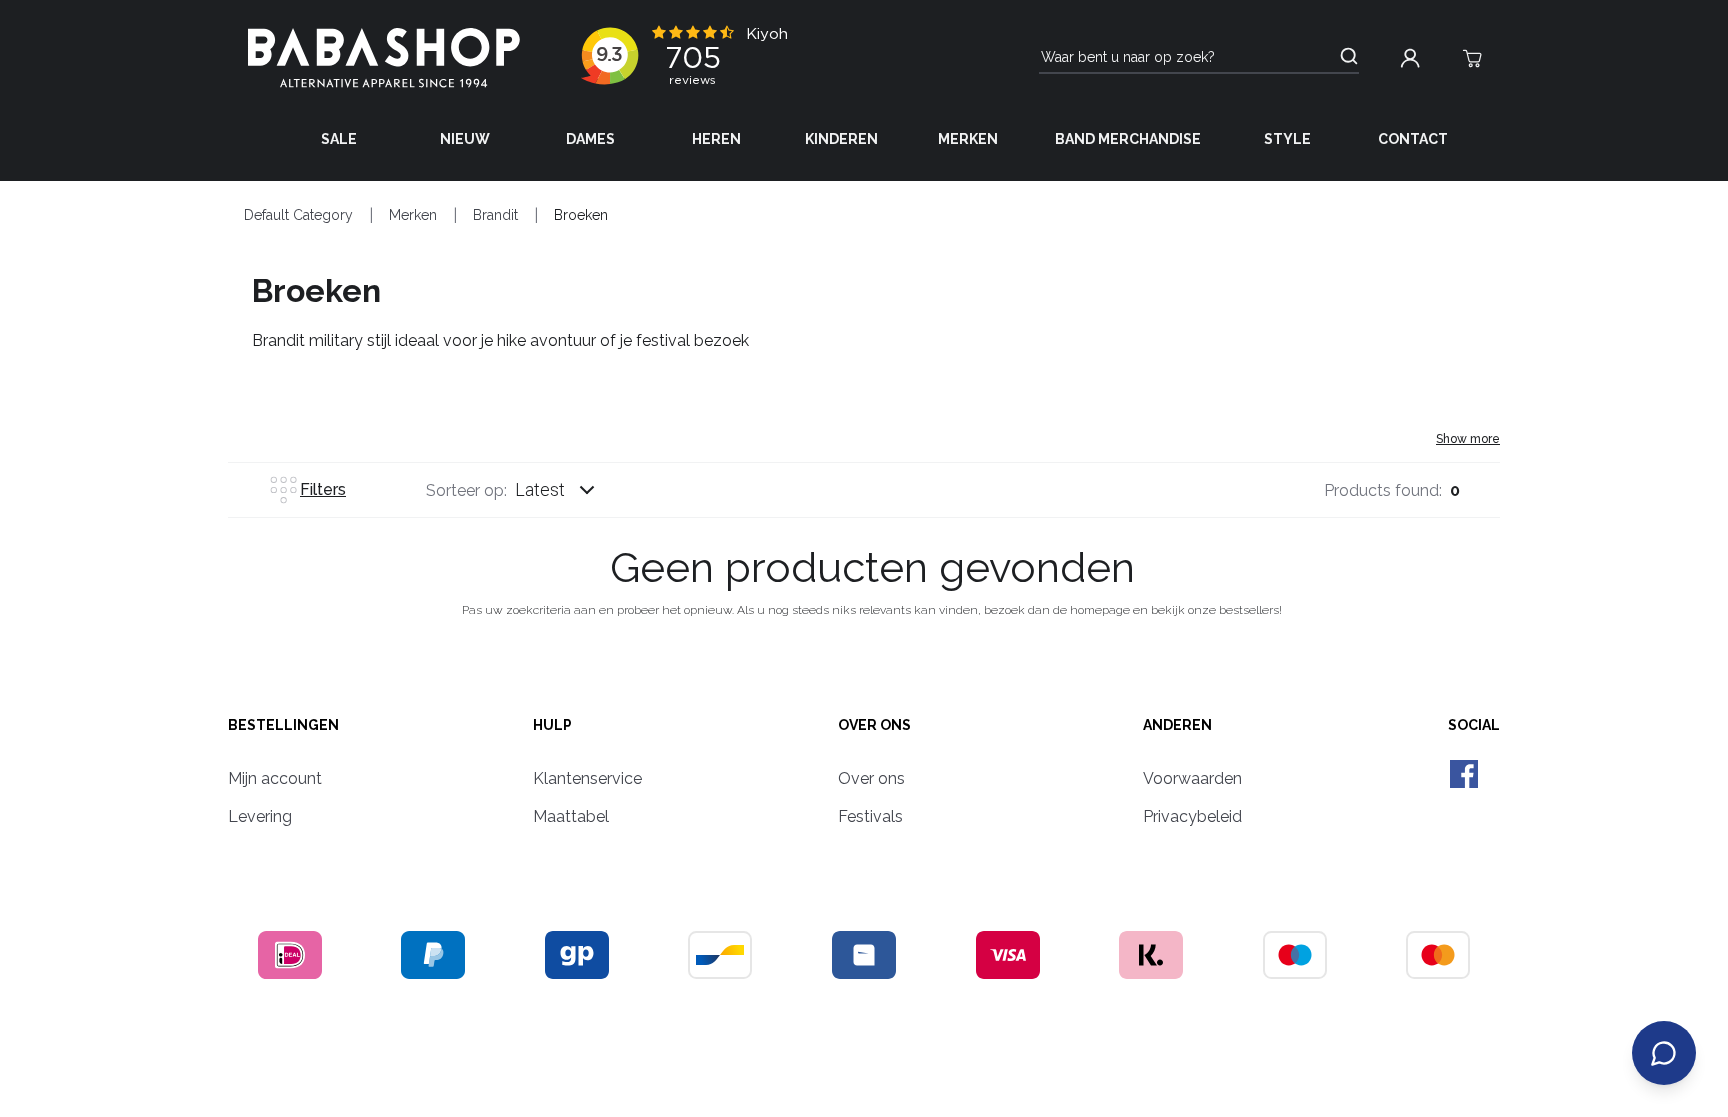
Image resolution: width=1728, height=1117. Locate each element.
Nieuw (465, 139)
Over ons (874, 725)
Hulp (552, 725)
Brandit (495, 215)
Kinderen (841, 139)
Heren (716, 139)
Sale (339, 139)
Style (1287, 139)
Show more (1468, 439)
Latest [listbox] (540, 489)
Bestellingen (283, 725)
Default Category (298, 215)
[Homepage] (384, 58)
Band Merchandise (1128, 139)
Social (1474, 725)
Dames (590, 139)
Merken (968, 139)
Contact (1413, 139)
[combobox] (574, 490)
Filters (323, 489)
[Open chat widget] (1664, 1053)
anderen (1177, 725)
